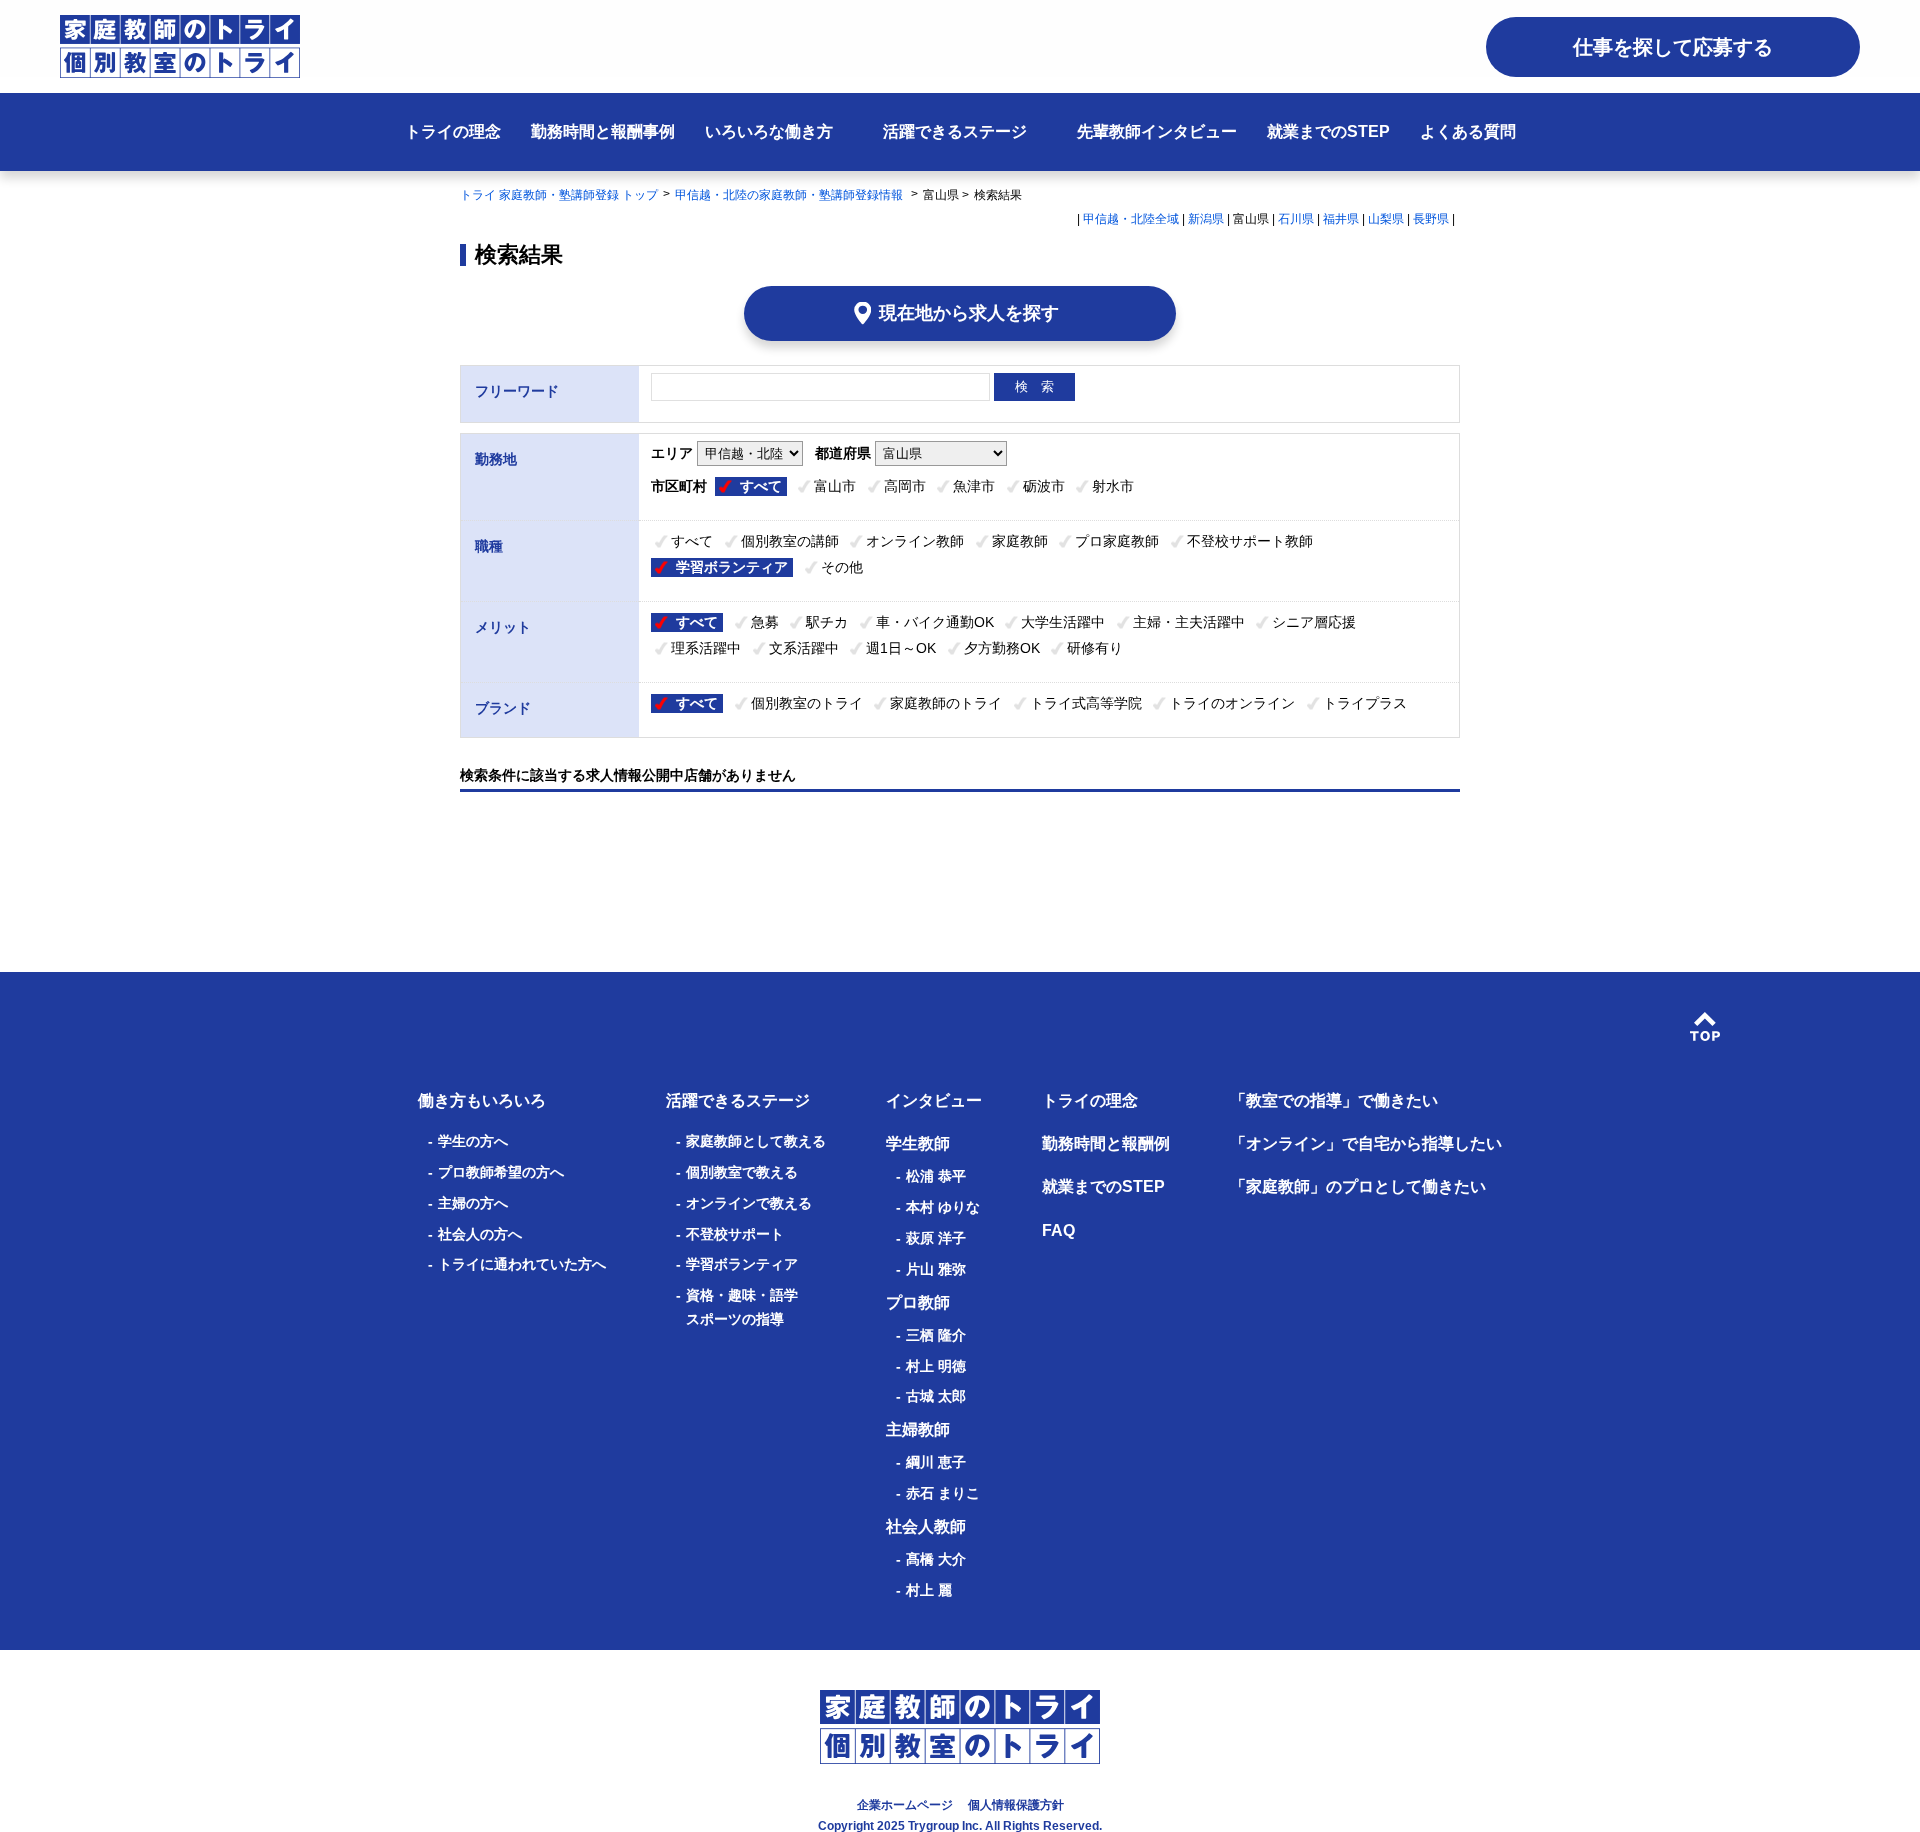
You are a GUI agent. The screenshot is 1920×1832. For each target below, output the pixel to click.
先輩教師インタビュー (1157, 131)
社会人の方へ (480, 1234)
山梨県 (1386, 219)
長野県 (1431, 219)
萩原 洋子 (936, 1238)
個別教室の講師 (790, 541)
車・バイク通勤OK (935, 622)
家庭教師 (1020, 541)
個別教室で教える (742, 1172)
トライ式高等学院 (1086, 703)
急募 (765, 622)
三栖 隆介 (936, 1335)
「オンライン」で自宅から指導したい (1366, 1143)
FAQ (1058, 1230)
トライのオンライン (1232, 703)
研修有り (1095, 648)
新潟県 (1206, 219)
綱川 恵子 (936, 1462)
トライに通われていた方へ (522, 1264)
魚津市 (974, 486)
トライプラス (1365, 703)
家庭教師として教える (756, 1141)
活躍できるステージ (955, 131)
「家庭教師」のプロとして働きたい (1358, 1186)
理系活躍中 (706, 648)
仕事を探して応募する (1673, 47)
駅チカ (827, 622)
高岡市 (905, 486)
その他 (842, 567)
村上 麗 (929, 1590)
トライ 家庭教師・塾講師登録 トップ (559, 195)
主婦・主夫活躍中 (1189, 622)
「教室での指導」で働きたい (1334, 1100)
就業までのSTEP (1328, 131)
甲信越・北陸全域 (1131, 219)
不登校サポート (735, 1234)
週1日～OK (901, 648)
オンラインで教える (749, 1203)
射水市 (1113, 486)
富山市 (835, 486)
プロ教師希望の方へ (501, 1172)
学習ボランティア (732, 567)
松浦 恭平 (936, 1176)
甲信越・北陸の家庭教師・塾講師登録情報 (790, 195)
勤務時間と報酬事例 (603, 131)
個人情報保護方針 (1016, 1805)
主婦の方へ (473, 1203)
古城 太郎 (936, 1396)
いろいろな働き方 (769, 131)
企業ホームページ (905, 1805)
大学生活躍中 (1063, 622)
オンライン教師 (915, 541)
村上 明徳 (936, 1366)
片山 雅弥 (936, 1269)
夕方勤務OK (1002, 648)
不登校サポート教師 (1250, 541)
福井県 (1341, 219)
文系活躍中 (804, 648)
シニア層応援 (1314, 622)
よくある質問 (1468, 131)
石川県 (1296, 219)
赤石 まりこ (943, 1493)
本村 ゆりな (943, 1207)
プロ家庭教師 (1117, 541)
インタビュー (934, 1100)
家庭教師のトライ (946, 703)
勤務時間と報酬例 (1106, 1143)
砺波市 (1044, 486)
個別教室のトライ (807, 703)
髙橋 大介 (936, 1559)
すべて (761, 486)
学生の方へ (473, 1141)
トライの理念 (453, 131)
